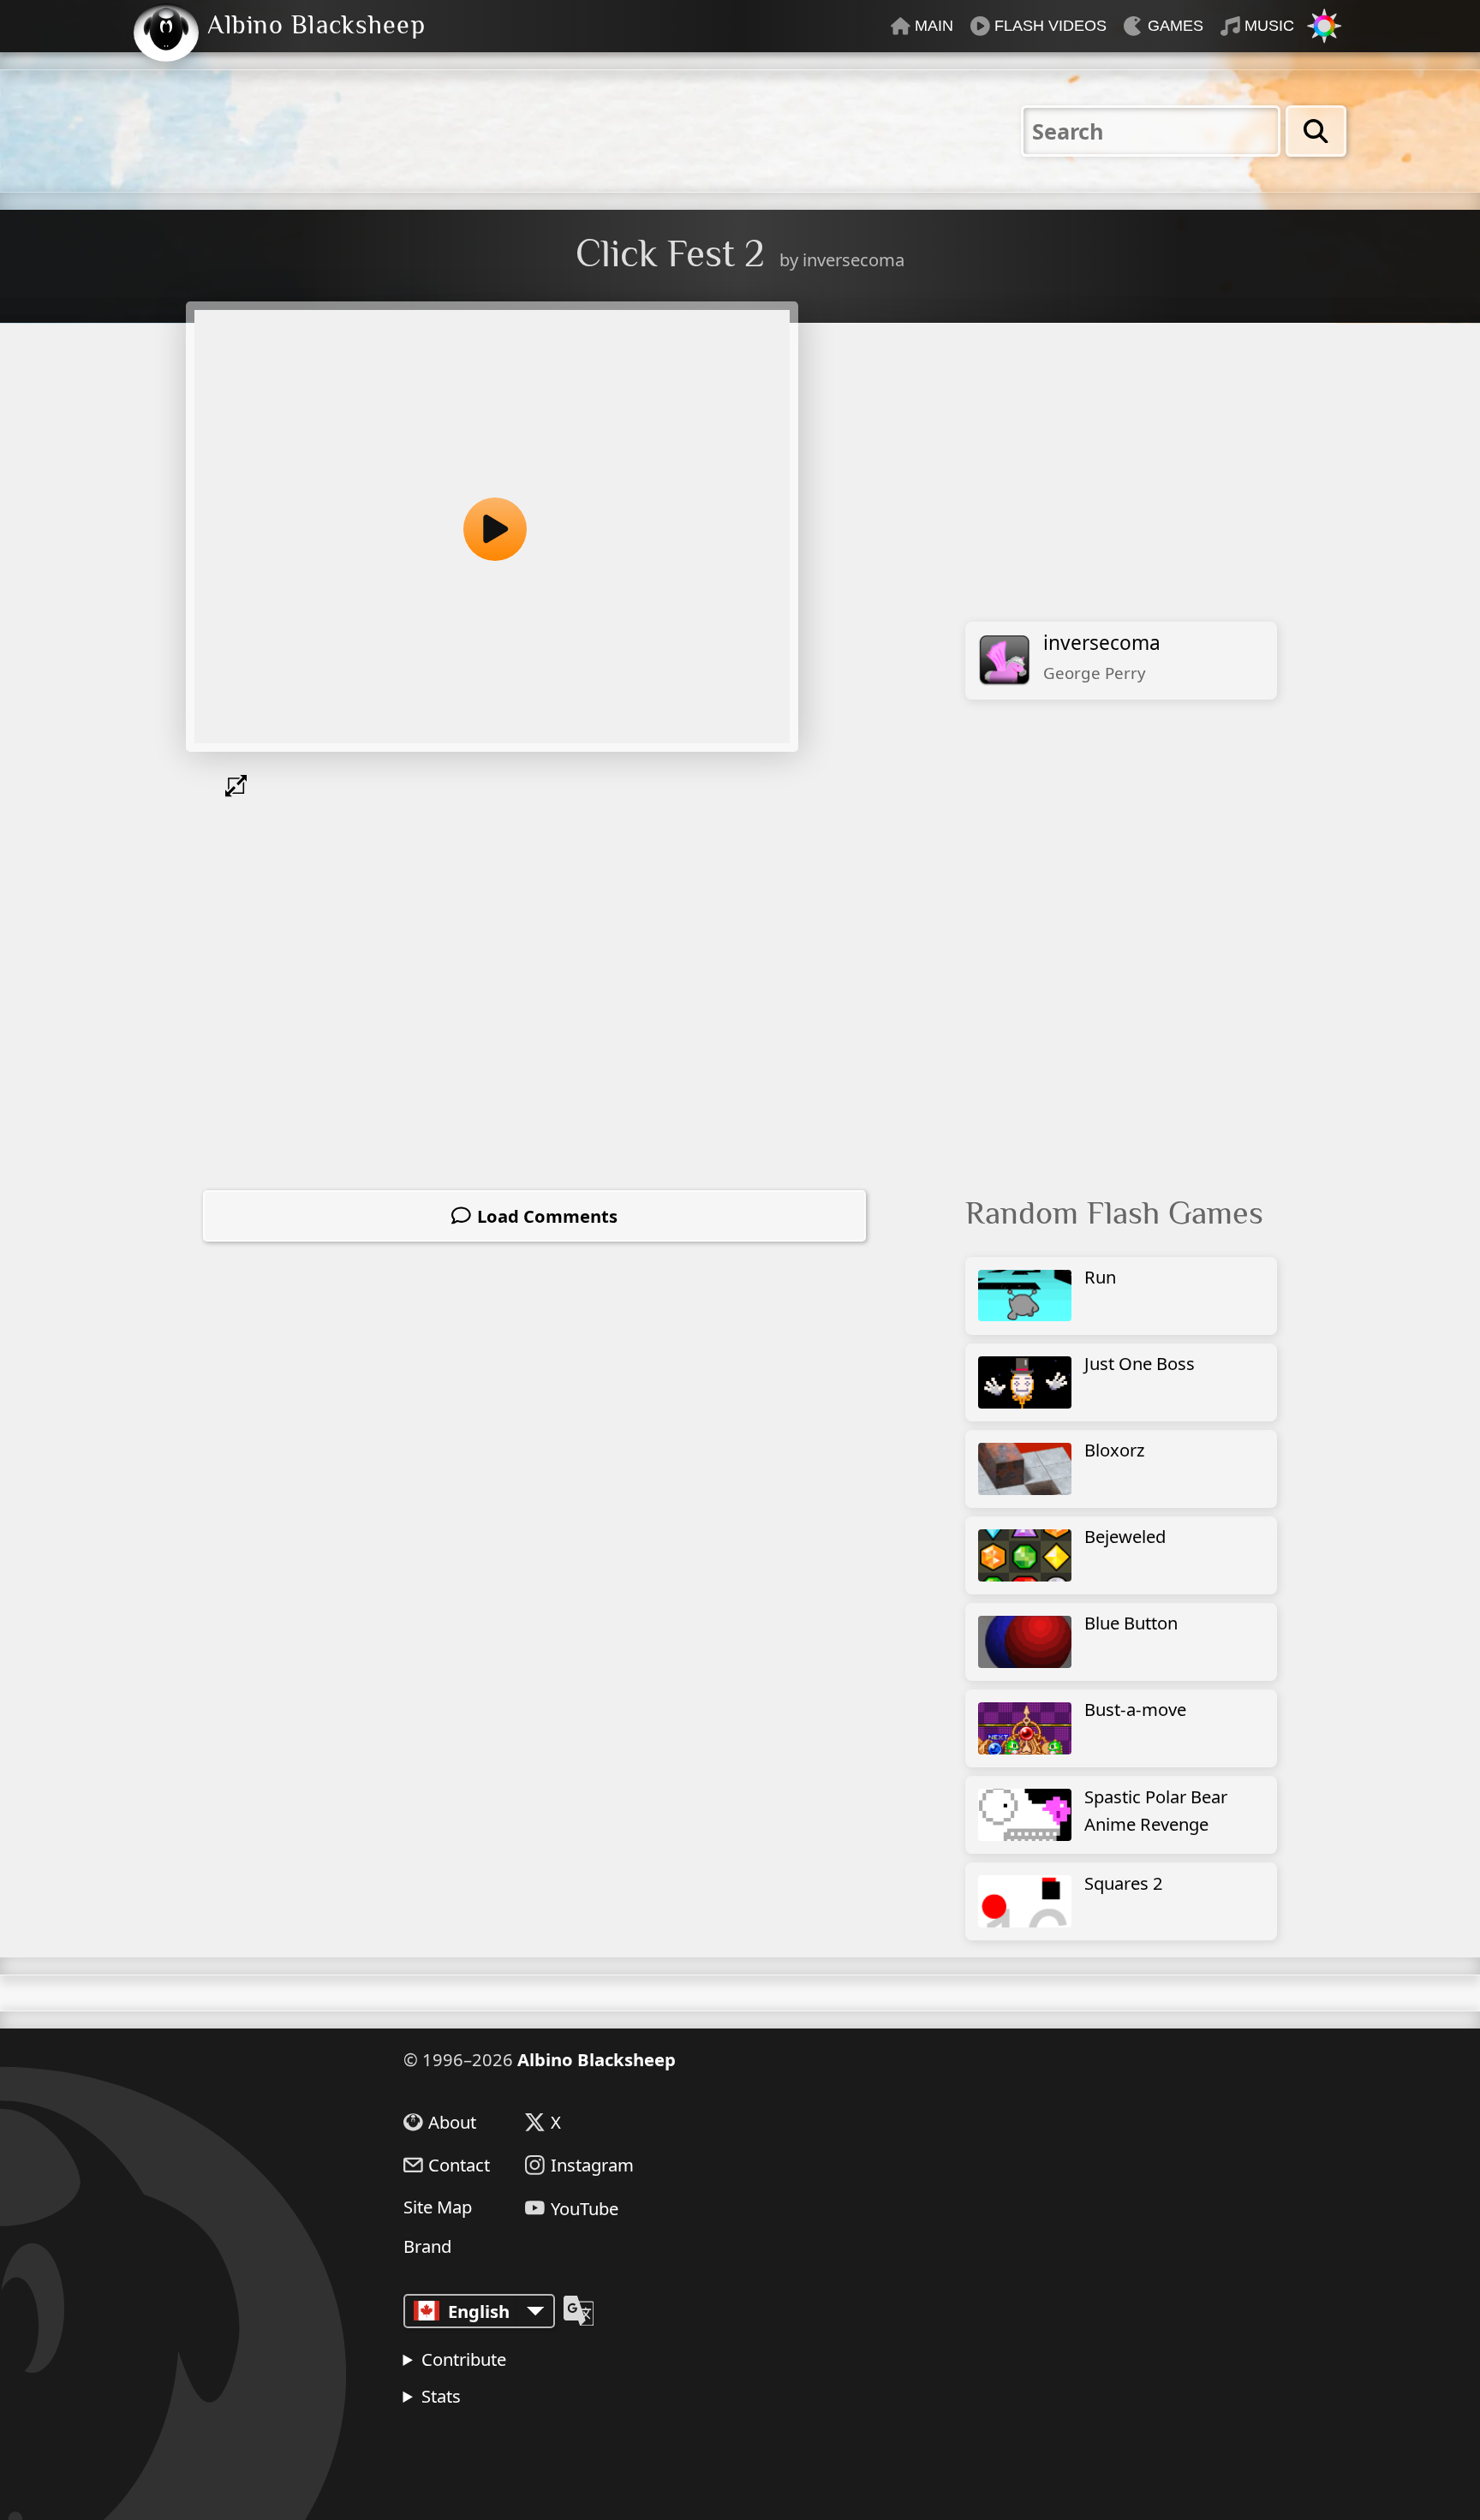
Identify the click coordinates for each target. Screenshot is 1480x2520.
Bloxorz (1115, 1450)
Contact (459, 2165)
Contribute (464, 2359)
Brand (427, 2246)
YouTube (585, 2208)
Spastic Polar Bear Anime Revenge (1156, 1810)
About (452, 2122)
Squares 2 (1124, 1883)
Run (1100, 1277)
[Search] (1316, 131)
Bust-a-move (1135, 1709)
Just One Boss (1140, 1363)
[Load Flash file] (492, 526)
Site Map (438, 2207)
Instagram (592, 2165)
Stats (441, 2396)
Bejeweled (1125, 1536)
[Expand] (240, 786)
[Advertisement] (1130, 482)
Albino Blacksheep (597, 2059)
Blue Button (1131, 1623)
